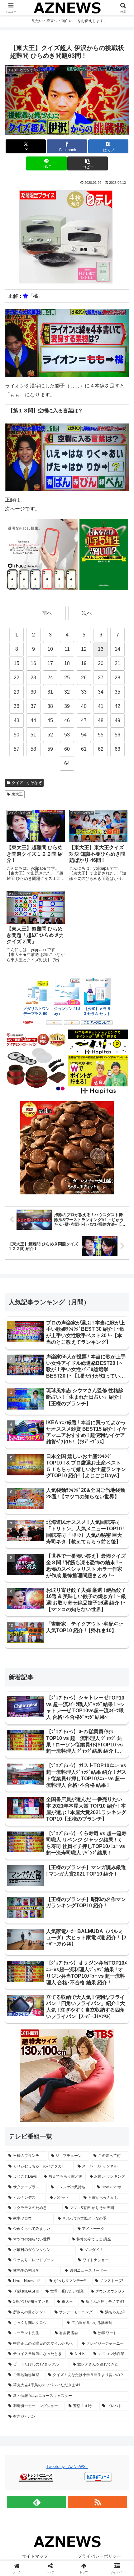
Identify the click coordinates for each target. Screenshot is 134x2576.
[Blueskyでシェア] (82, 1932)
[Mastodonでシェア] (52, 1932)
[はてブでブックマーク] (52, 1949)
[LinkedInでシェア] (67, 1966)
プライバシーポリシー (99, 2556)
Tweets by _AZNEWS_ (67, 2467)
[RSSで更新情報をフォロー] (97, 2502)
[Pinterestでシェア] (37, 1966)
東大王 (17, 794)
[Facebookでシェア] (22, 1949)
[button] (87, 163)
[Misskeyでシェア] (112, 1932)
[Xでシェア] (22, 1932)
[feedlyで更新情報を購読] (37, 2502)
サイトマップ (35, 2556)
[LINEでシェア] (112, 1949)
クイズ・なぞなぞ (27, 783)
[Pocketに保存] (82, 1949)
